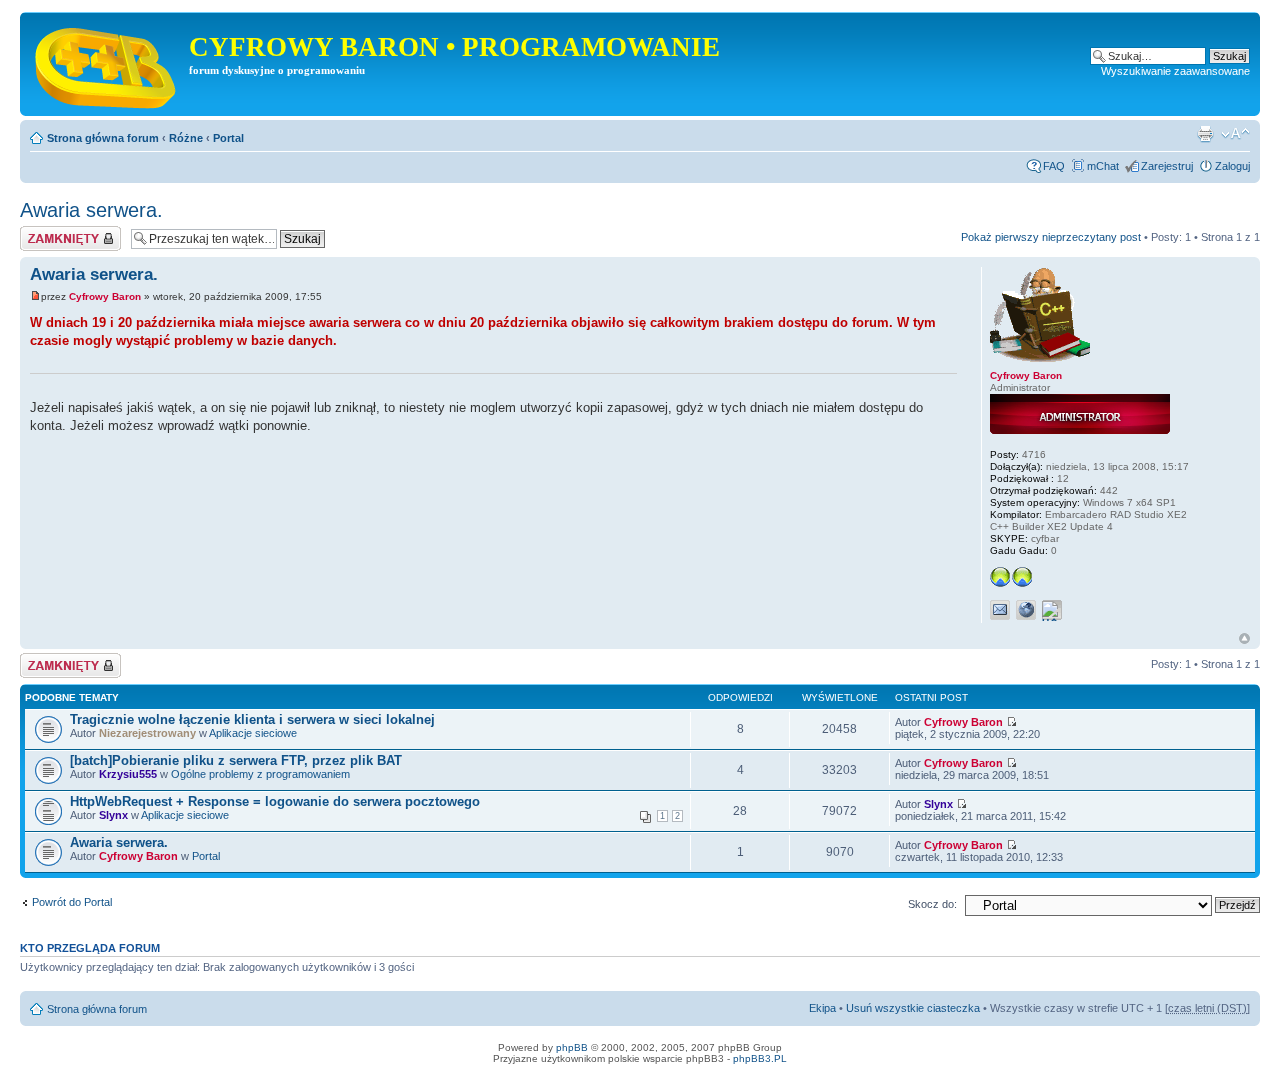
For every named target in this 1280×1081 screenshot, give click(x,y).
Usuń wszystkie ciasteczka (913, 1008)
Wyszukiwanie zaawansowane (1175, 71)
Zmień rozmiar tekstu (1235, 134)
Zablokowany (52, 232)
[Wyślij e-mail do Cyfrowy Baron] (1000, 610)
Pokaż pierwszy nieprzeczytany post (1051, 237)
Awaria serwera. (91, 210)
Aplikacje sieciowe (253, 733)
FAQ (1054, 166)
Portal (228, 138)
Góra (1244, 638)
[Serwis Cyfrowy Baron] (107, 64)
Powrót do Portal (72, 902)
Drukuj (1205, 134)
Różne (186, 138)
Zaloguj (1232, 166)
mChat (1103, 166)
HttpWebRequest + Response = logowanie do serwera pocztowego (275, 801)
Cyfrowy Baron (105, 296)
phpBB (572, 1047)
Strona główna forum (103, 138)
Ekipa (822, 1008)
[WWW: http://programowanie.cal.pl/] (1026, 610)
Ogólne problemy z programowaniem (260, 774)
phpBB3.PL (760, 1058)
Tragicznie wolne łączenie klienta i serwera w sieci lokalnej (252, 719)
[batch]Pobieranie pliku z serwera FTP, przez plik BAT (236, 760)
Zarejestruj (1167, 166)
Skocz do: (932, 904)
